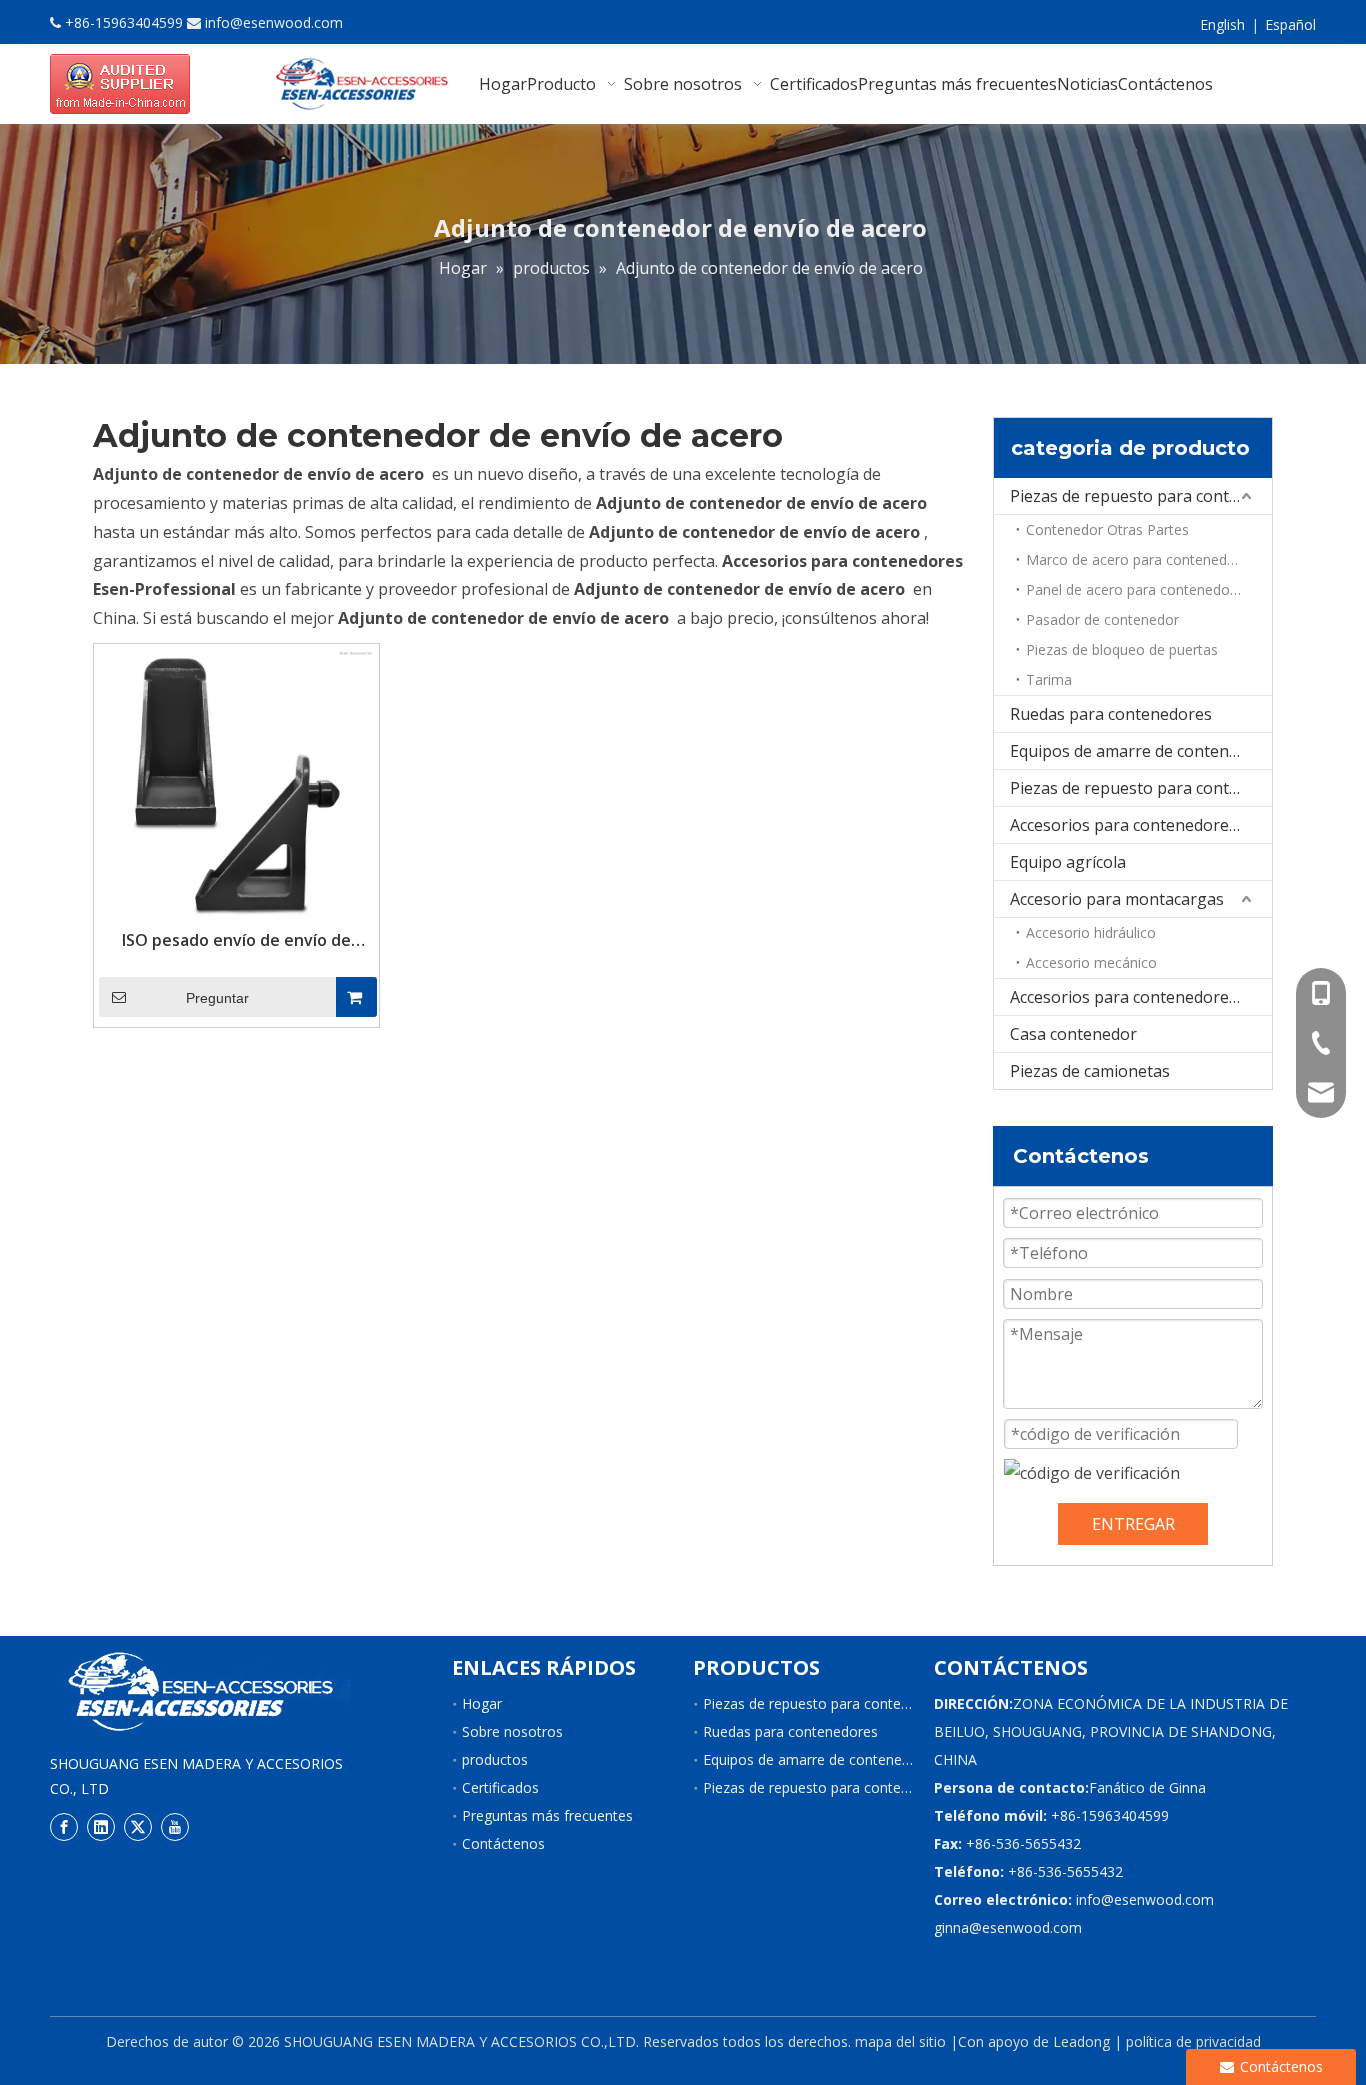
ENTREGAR (1133, 1524)
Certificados (500, 1787)
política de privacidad (1193, 2041)
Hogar (482, 1703)
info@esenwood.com (274, 22)
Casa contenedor (1073, 1034)
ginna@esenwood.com (1008, 1927)
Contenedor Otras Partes (1107, 529)
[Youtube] (175, 1826)
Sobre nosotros (512, 1731)
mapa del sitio (900, 2041)
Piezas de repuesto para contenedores (1141, 496)
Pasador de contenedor (1102, 619)
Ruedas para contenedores (1111, 714)
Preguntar (217, 998)
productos (495, 1759)
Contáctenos (503, 1843)
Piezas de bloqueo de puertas (1122, 649)
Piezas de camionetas (1090, 1071)
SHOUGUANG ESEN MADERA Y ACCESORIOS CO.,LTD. (461, 2041)
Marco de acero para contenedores (1141, 559)
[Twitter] (138, 1826)
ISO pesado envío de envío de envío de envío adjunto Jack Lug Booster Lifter (236, 940)
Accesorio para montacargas (1117, 899)
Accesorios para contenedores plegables (1141, 825)
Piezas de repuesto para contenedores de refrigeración (1141, 788)
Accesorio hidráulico (1091, 932)
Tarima (1049, 679)
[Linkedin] (101, 1826)
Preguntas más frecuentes (547, 1815)
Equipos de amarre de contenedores (1141, 751)
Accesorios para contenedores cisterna (1141, 997)
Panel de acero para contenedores (1138, 589)
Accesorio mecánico (1091, 962)
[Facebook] (64, 1826)
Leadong (1081, 2041)
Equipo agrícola (1068, 862)
